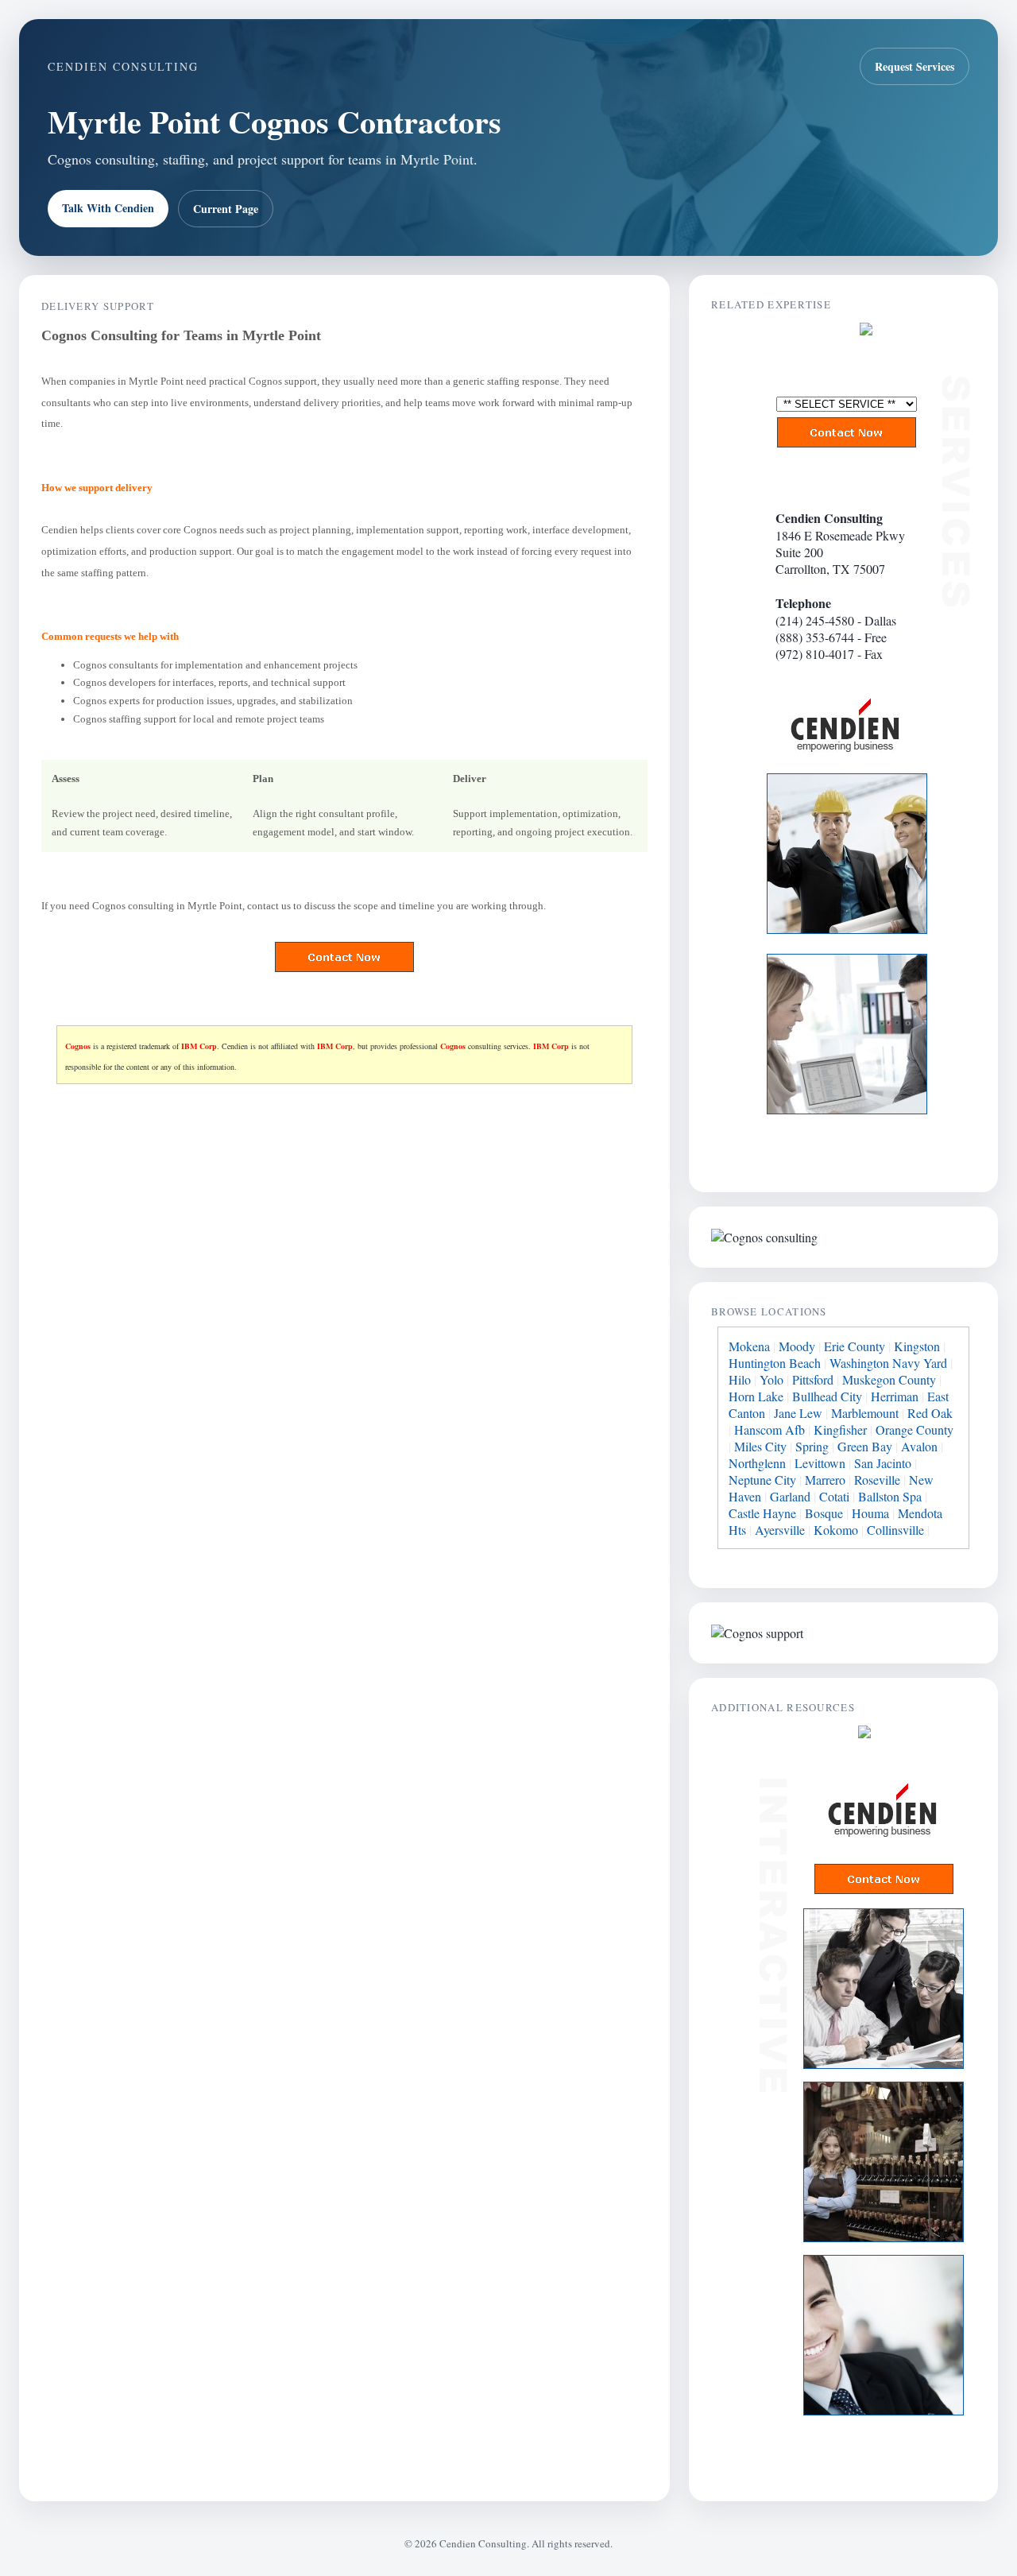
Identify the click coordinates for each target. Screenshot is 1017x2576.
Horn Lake (756, 1396)
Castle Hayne (762, 1513)
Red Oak (930, 1413)
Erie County (855, 1346)
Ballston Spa (890, 1496)
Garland (790, 1496)
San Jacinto (883, 1463)
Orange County (915, 1429)
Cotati (834, 1496)
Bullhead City (827, 1396)
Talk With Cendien (108, 208)
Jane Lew (798, 1413)
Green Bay (865, 1446)
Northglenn (757, 1463)
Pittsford (813, 1379)
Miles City (760, 1446)
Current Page (226, 209)
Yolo (771, 1379)
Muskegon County (889, 1379)
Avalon (919, 1446)
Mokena (749, 1346)
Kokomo (836, 1530)
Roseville (877, 1480)
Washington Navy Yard (888, 1363)
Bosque (824, 1513)
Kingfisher (840, 1429)
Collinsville (895, 1530)
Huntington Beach (775, 1363)
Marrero (825, 1480)
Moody (797, 1346)
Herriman (895, 1396)
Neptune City (762, 1480)
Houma (870, 1513)
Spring (812, 1446)
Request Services (915, 66)
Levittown (820, 1463)
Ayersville (780, 1530)
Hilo (740, 1379)
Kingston (917, 1346)
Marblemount (865, 1413)
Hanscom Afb (770, 1429)
